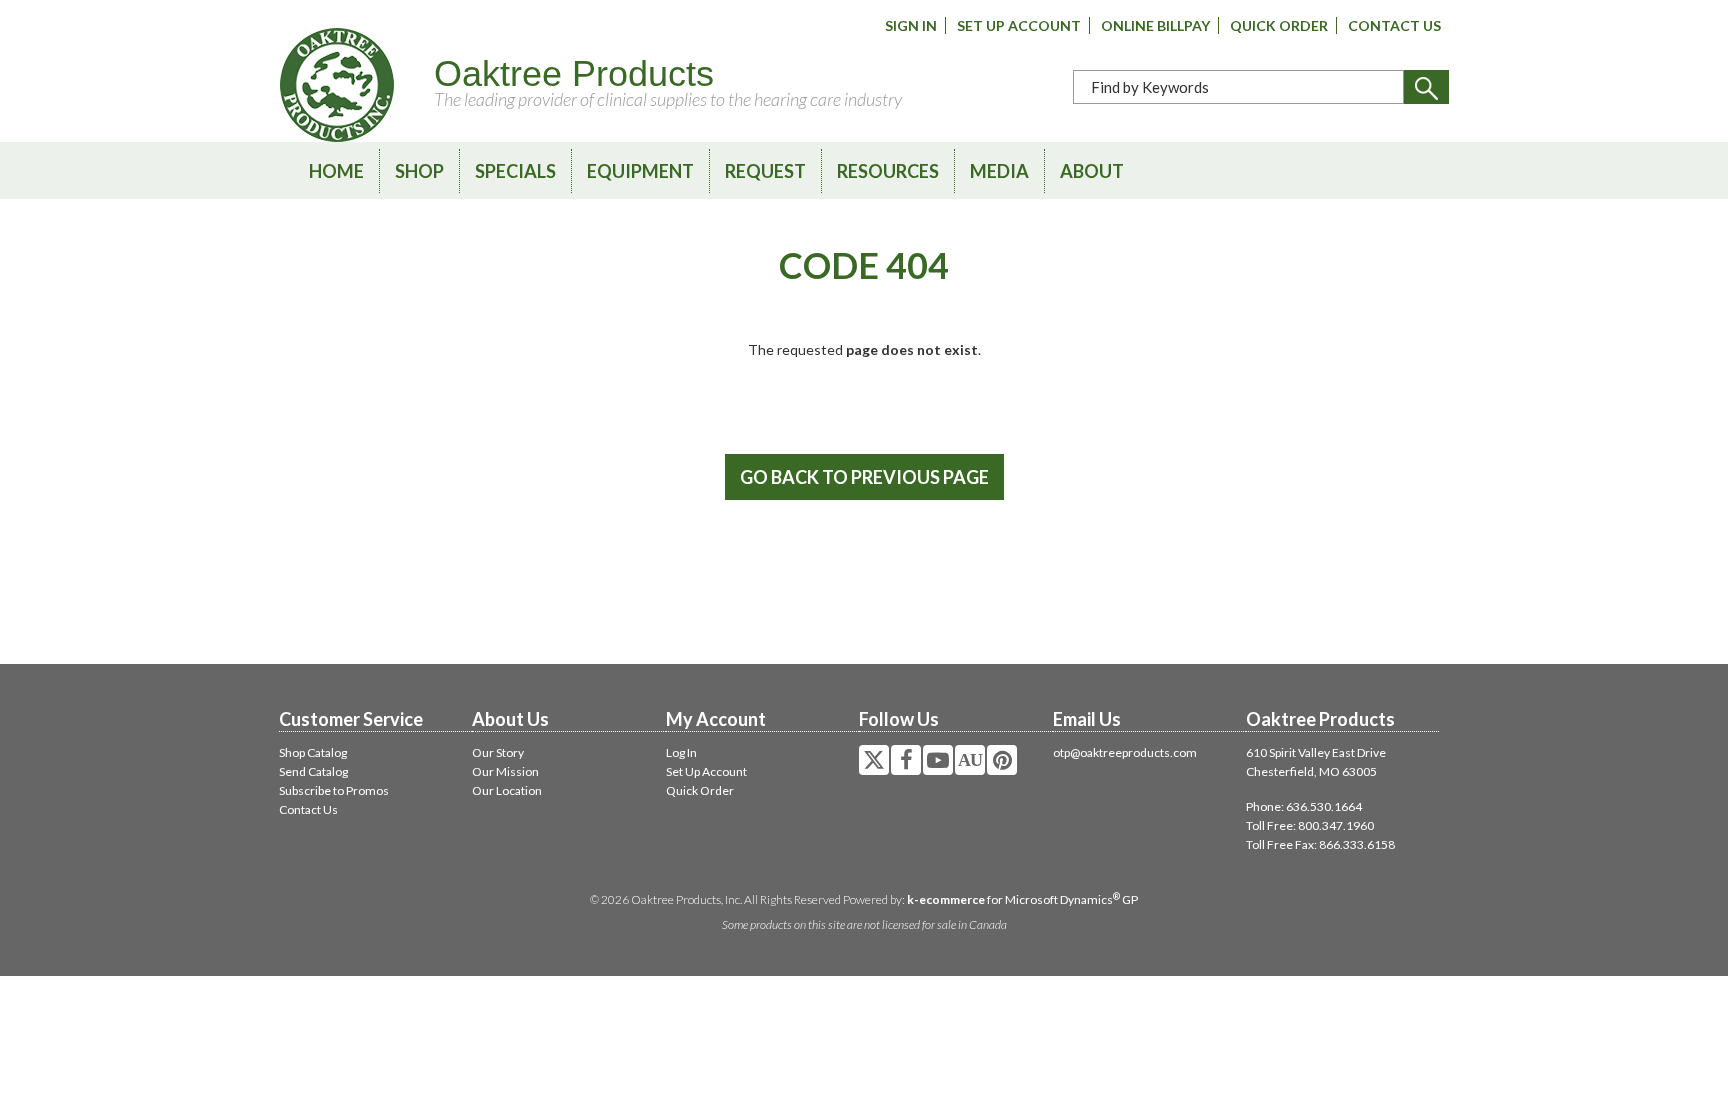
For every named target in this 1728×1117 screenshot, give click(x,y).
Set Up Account (1019, 25)
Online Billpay (1155, 25)
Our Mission (505, 771)
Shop (419, 171)
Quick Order (1279, 25)
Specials (515, 171)
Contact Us (1394, 25)
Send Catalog (313, 771)
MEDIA (999, 171)
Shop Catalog (313, 752)
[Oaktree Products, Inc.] (337, 85)
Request (765, 171)
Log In (681, 752)
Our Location (507, 790)
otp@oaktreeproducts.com (1125, 752)
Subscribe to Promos (334, 790)
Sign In (911, 25)
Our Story (498, 752)
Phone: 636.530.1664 (1304, 806)
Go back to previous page (864, 477)
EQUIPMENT (640, 171)
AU (970, 760)
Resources (888, 171)
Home (336, 171)
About (1092, 171)
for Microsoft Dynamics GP (1022, 899)
